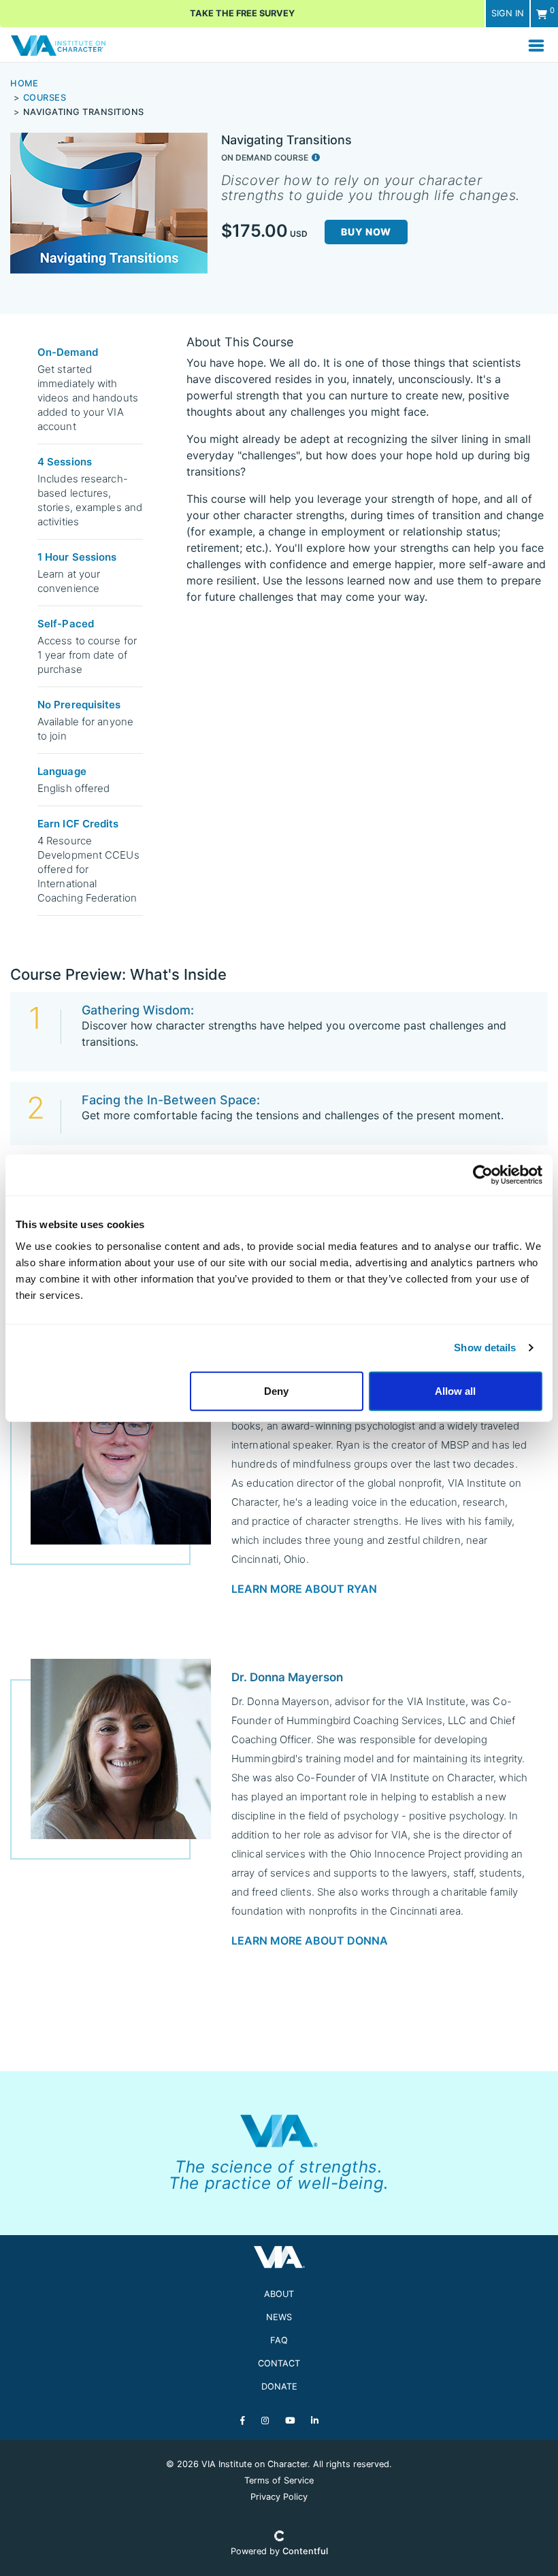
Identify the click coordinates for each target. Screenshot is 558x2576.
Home (24, 83)
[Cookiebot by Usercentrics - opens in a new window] (483, 1175)
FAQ (279, 2340)
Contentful (305, 2551)
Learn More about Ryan (304, 1589)
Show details (485, 1348)
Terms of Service (279, 2480)
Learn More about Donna (310, 1941)
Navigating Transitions (84, 112)
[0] (542, 14)
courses (45, 98)
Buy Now (366, 232)
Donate (279, 2387)
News (279, 2317)
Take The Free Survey (242, 13)
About (279, 2294)
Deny (276, 1390)
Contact (279, 2363)
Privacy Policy (279, 2497)
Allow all (455, 1390)
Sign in (508, 13)
